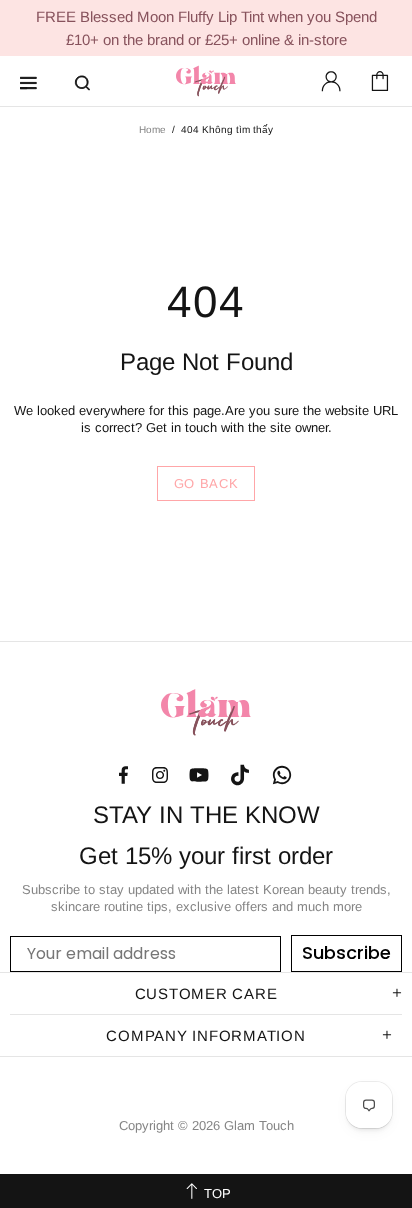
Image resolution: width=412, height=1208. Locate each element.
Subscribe (346, 952)
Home (152, 129)
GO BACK (206, 483)
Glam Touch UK (206, 81)
